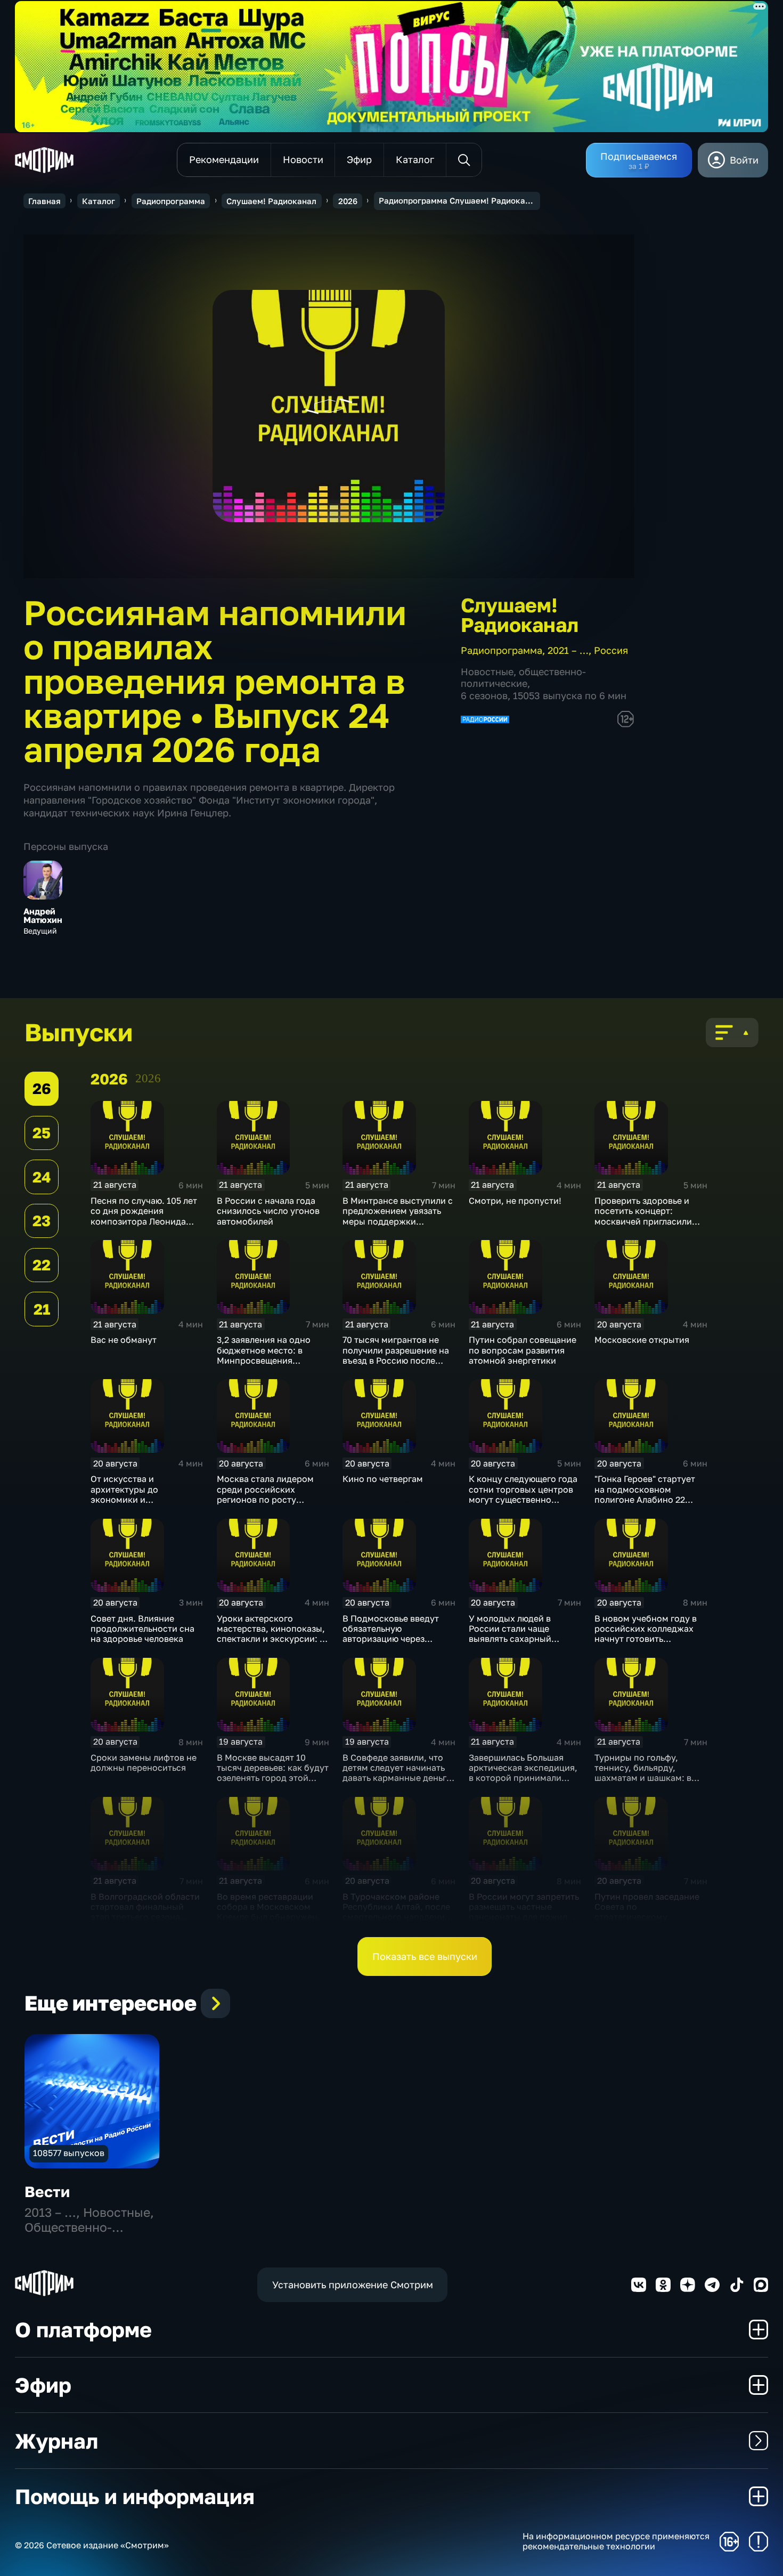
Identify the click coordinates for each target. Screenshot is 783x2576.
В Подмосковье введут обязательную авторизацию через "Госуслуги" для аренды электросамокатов (392, 1639)
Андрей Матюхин (43, 916)
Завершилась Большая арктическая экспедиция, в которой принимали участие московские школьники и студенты (523, 1778)
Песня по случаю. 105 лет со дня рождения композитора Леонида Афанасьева (144, 1216)
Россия (611, 650)
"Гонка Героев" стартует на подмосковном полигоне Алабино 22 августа (645, 1494)
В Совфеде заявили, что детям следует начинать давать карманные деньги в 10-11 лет (397, 1773)
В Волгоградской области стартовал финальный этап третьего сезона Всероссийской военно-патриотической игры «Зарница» (145, 1922)
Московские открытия (642, 1340)
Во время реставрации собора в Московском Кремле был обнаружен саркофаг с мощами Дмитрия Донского (267, 1917)
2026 (348, 201)
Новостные (487, 671)
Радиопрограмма (171, 201)
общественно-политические (523, 677)
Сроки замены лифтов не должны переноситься (144, 1763)
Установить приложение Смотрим (353, 2285)
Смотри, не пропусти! (515, 1201)
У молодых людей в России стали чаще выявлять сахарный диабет (510, 1634)
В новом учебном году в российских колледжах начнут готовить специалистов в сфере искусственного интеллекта (646, 1644)
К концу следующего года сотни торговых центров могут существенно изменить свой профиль (523, 1494)
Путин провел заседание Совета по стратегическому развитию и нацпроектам (648, 1912)
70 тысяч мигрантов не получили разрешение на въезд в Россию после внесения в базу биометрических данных (396, 1360)
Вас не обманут (124, 1340)
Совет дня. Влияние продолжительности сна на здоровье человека (142, 1629)
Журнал (56, 2441)
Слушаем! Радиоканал (271, 201)
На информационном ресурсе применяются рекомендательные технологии (616, 2541)
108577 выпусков (69, 2153)
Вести (47, 2192)
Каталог (99, 201)
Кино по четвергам (383, 1479)
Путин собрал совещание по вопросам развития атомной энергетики (523, 1350)
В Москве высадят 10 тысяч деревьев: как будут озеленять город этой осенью (273, 1773)
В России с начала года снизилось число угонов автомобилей (268, 1211)
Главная (44, 201)
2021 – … (568, 650)
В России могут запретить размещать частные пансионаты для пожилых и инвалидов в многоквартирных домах (524, 1917)
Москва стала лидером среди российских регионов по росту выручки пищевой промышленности (265, 1499)
